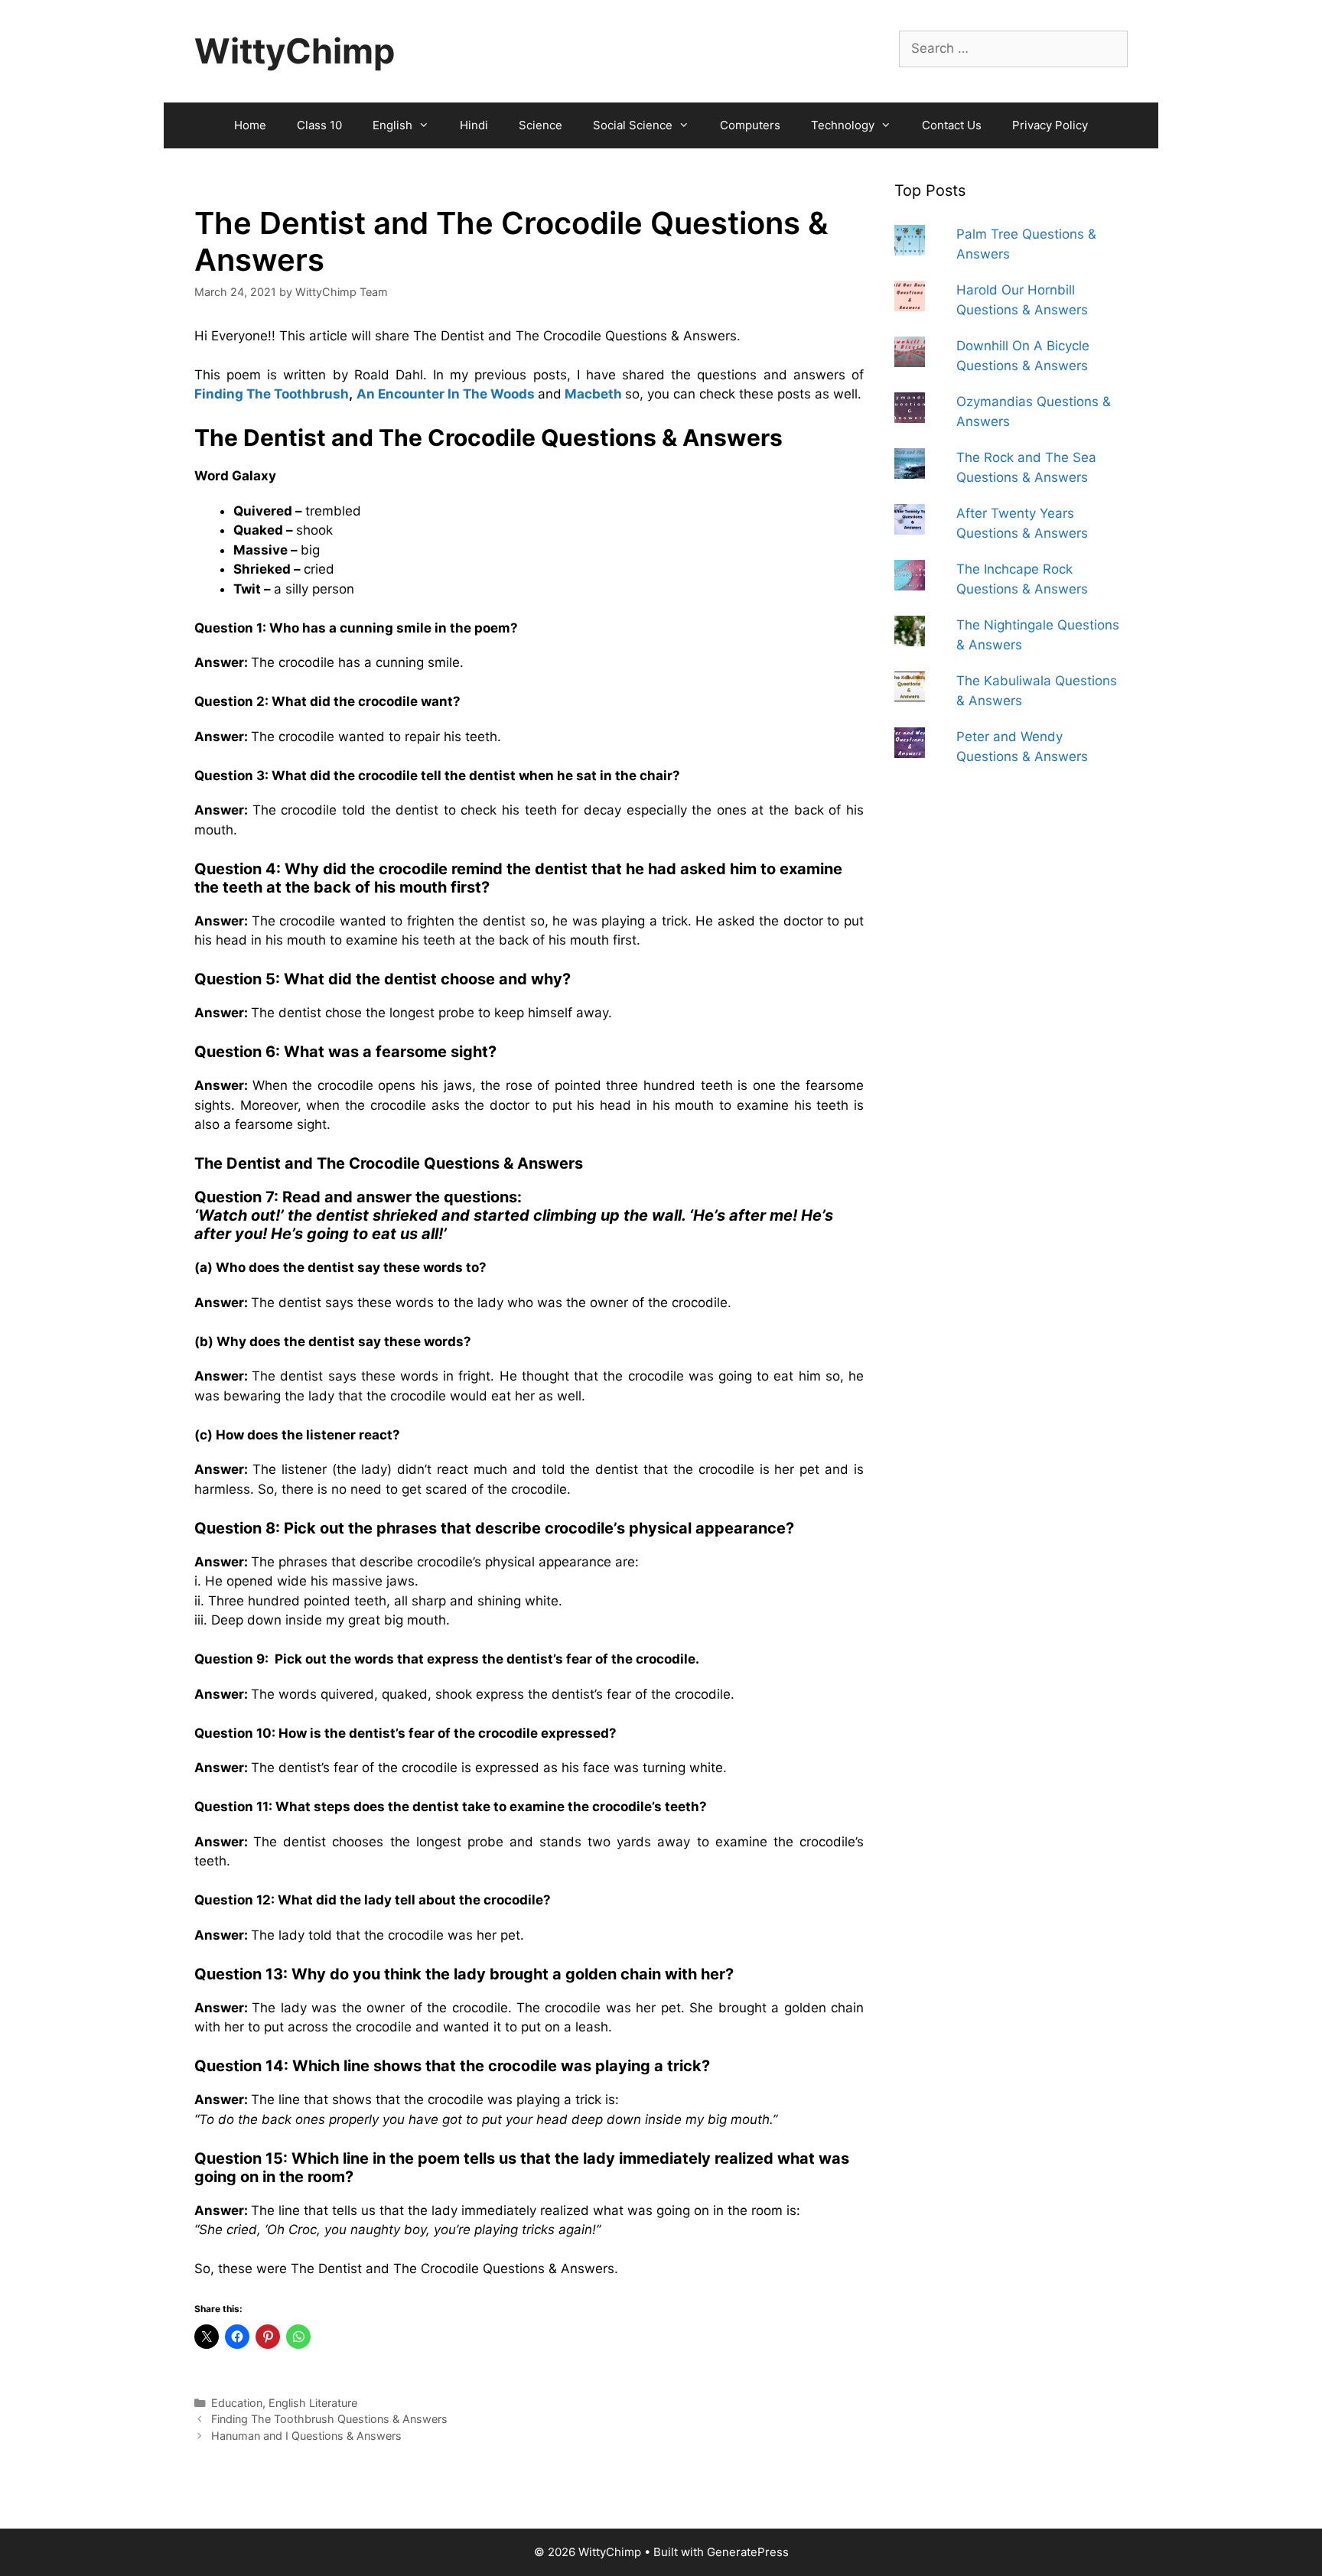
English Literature (313, 2403)
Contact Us (952, 125)
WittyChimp (295, 51)
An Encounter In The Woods (446, 394)
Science (541, 125)
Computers (750, 125)
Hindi (474, 125)
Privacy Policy (1050, 125)
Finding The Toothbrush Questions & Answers (329, 2419)
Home (250, 125)
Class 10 (319, 125)
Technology (843, 125)
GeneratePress (748, 2552)
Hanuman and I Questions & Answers (306, 2436)
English (392, 125)
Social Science (633, 125)
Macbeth (593, 394)
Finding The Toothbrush (272, 394)
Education (237, 2403)
